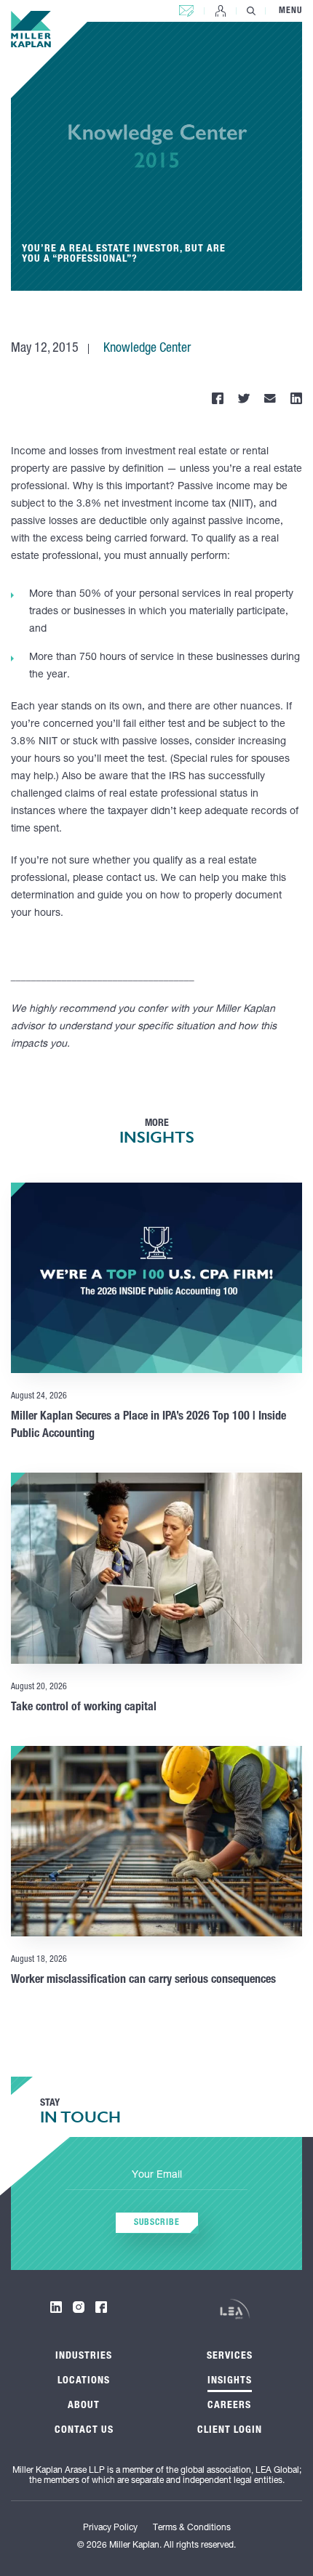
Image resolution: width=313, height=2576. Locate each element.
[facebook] (101, 2307)
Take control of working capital (84, 1708)
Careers (229, 2406)
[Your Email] (156, 2176)
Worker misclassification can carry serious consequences (143, 1981)
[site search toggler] (251, 11)
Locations (84, 2381)
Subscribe (157, 2223)
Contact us (186, 8)
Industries (84, 2356)
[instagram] (79, 2307)
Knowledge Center (147, 349)
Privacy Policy (110, 2528)
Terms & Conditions (192, 2528)
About (84, 2406)
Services (230, 2356)
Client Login (221, 11)
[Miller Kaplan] (31, 29)
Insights (230, 2381)
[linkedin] (56, 2307)
